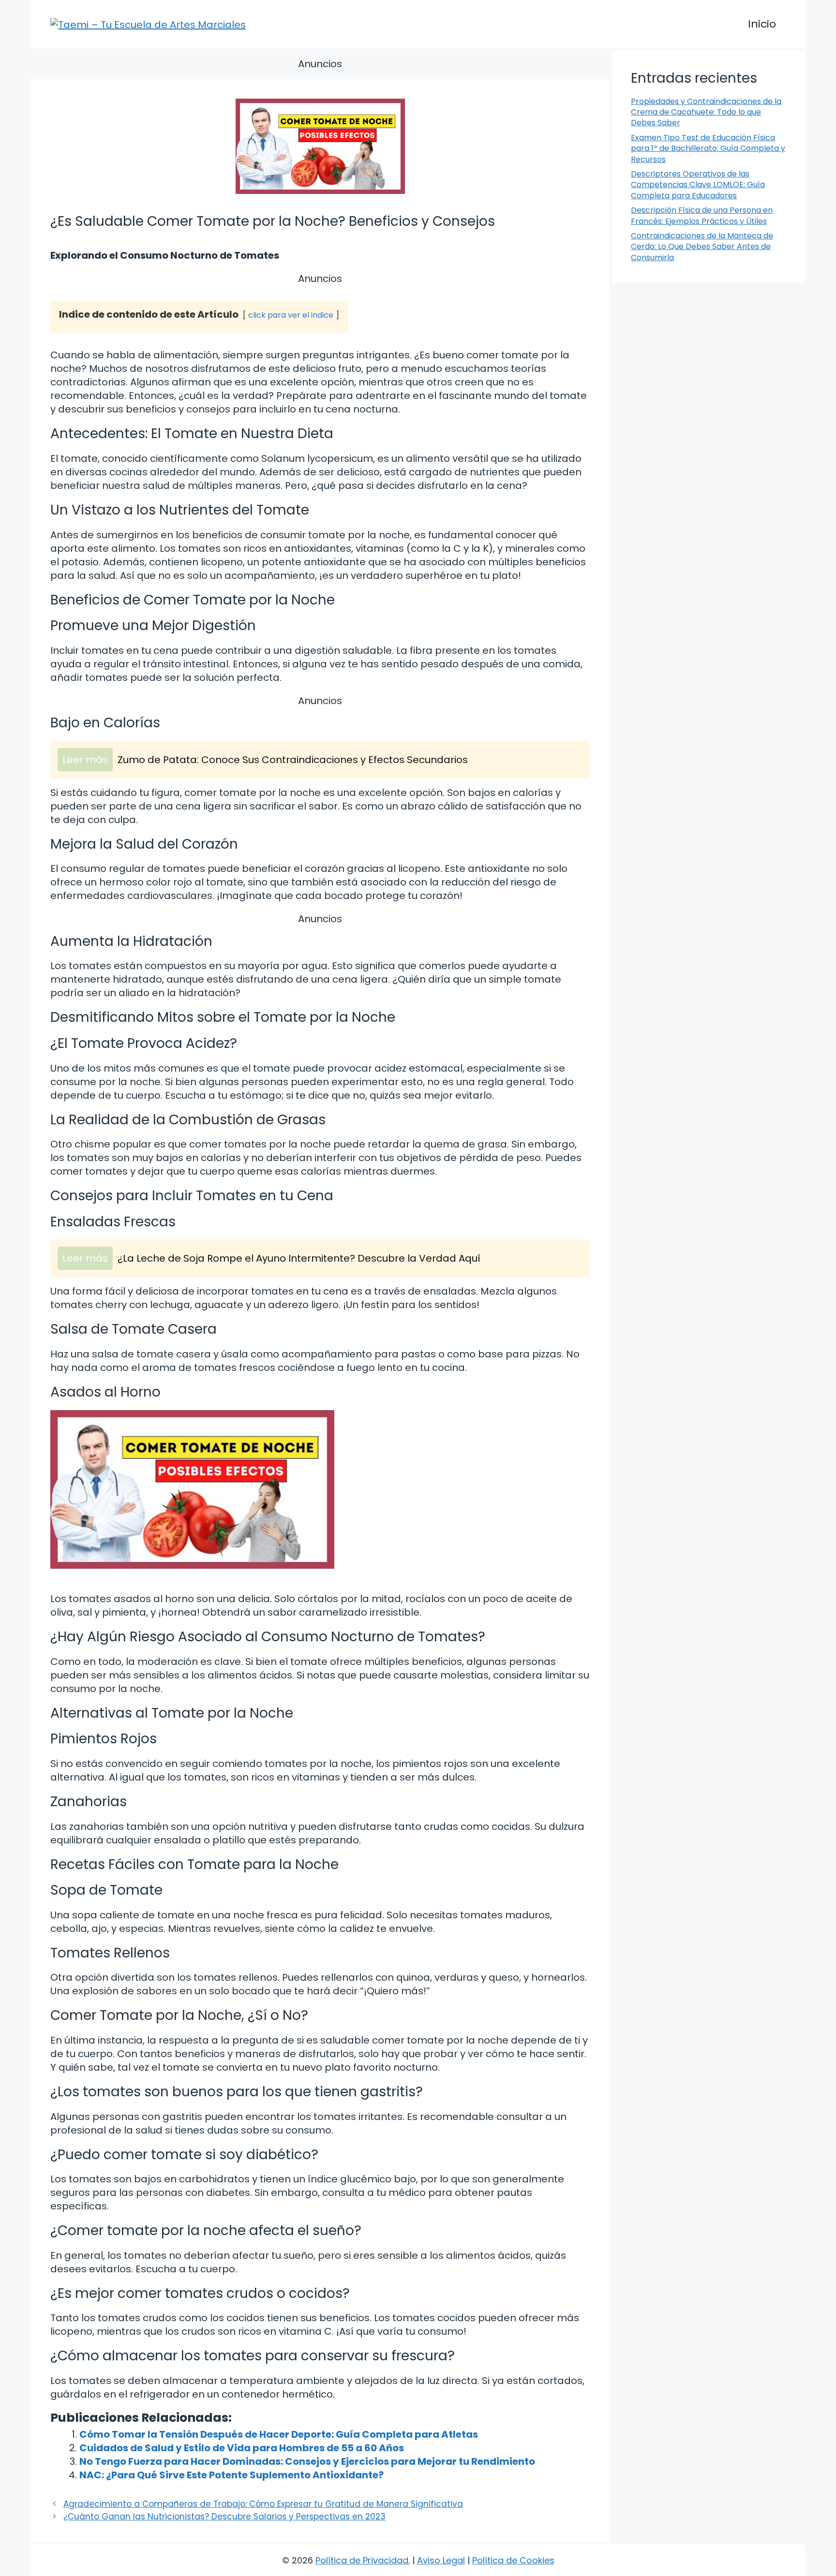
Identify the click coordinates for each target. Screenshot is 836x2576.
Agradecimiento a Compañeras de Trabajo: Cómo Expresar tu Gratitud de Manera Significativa (263, 2504)
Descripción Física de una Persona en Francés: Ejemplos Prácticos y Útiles (702, 215)
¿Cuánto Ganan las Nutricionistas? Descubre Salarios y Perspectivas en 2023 (224, 2517)
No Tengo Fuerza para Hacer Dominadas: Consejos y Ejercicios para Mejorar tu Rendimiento (307, 2461)
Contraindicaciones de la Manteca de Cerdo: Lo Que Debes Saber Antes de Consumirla (702, 247)
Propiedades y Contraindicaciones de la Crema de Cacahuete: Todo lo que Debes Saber (706, 112)
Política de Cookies (513, 2560)
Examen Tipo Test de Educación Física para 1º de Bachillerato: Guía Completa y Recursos (708, 148)
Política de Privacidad (362, 2560)
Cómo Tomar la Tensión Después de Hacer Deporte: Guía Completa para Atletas (279, 2434)
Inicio (762, 24)
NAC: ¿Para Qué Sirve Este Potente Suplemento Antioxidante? (231, 2475)
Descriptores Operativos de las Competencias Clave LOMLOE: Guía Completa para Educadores (698, 185)
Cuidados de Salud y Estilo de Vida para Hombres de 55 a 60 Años (242, 2448)
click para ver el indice (291, 315)
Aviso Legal (441, 2560)
